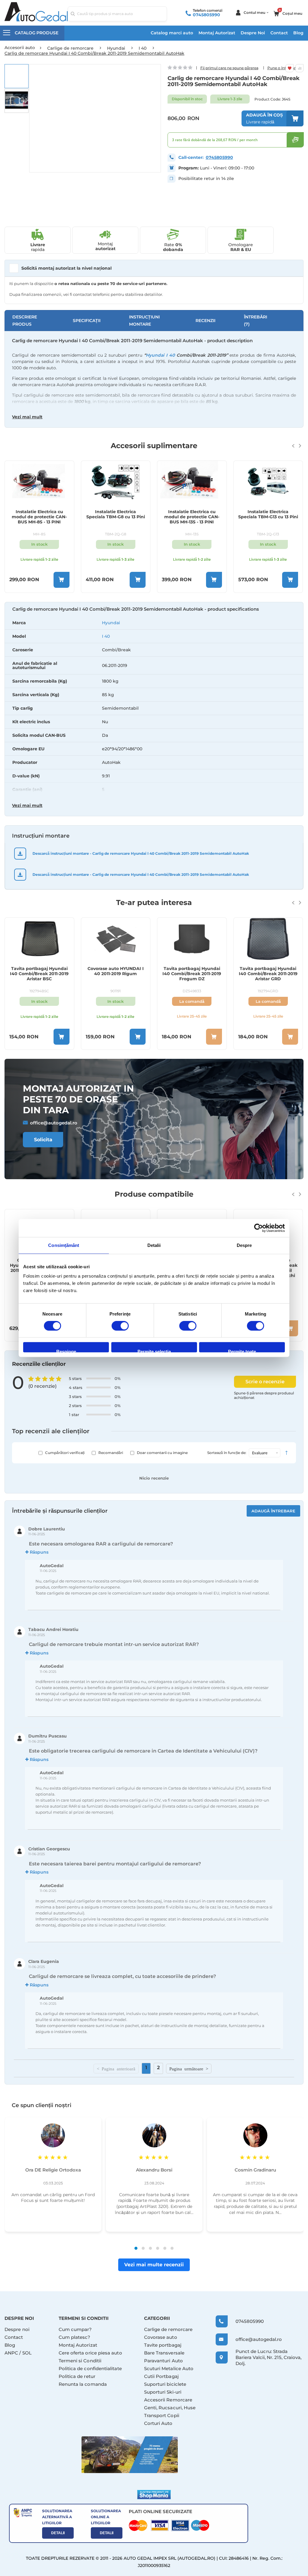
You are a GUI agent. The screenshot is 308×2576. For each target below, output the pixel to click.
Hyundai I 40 (160, 355)
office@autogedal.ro (54, 1123)
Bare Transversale (164, 2353)
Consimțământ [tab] (64, 1245)
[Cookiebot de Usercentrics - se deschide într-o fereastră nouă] (259, 1228)
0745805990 (206, 15)
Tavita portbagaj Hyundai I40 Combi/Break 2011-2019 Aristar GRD (192, 974)
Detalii (58, 2533)
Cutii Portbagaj (161, 2376)
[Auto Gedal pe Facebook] (130, 2455)
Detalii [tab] (154, 1245)
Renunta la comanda (83, 2384)
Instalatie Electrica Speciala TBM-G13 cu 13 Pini (192, 514)
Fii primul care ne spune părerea (229, 68)
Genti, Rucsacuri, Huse (170, 2408)
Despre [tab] (244, 1245)
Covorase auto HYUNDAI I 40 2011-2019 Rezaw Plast (268, 971)
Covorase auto (161, 2337)
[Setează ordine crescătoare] (286, 1453)
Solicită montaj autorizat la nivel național (66, 268)
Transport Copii (162, 2415)
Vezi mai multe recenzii (154, 2265)
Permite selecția (154, 1351)
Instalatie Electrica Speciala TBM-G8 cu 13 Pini (40, 514)
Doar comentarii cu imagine (162, 1453)
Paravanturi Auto (163, 2361)
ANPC (11, 2353)
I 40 (106, 636)
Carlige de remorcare (168, 2329)
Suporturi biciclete (165, 2384)
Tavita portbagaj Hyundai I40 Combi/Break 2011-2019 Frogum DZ (116, 974)
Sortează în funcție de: (227, 1453)
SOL (27, 2353)
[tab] (154, 709)
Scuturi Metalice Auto (169, 2368)
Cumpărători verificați (65, 1453)
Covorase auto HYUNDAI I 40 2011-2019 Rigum (40, 971)
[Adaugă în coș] (62, 580)
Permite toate (242, 1351)
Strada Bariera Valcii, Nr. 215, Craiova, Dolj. (268, 2357)
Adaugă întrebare (273, 1511)
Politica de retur (77, 2376)
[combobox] (117, 14)
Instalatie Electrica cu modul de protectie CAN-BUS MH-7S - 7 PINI (268, 517)
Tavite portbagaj (163, 2345)
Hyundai (111, 623)
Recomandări (111, 1453)
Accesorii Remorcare (168, 2400)
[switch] (120, 1326)
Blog (298, 33)
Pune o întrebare (283, 68)
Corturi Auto (158, 2423)
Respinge (66, 1351)
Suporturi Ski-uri (163, 2392)
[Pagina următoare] (189, 2069)
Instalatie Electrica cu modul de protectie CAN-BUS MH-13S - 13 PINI (116, 517)
